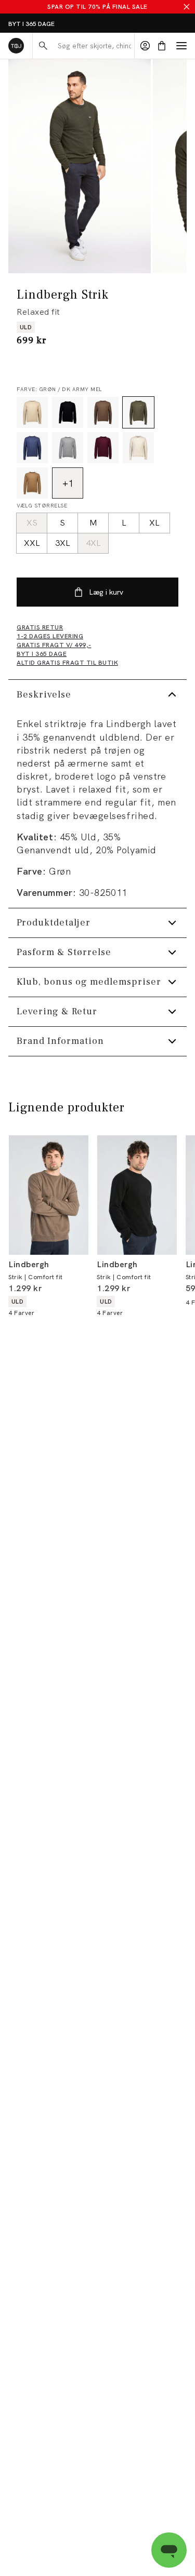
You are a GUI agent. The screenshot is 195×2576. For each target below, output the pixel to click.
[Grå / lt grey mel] (68, 448)
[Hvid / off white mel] (138, 448)
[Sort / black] (68, 412)
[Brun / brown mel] (103, 412)
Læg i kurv (106, 592)
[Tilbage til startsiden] (16, 46)
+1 (68, 483)
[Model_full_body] (80, 166)
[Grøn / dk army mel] (138, 412)
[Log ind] (145, 46)
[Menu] (181, 46)
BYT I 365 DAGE (31, 24)
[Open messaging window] (169, 2550)
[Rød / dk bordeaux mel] (103, 448)
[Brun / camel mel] (32, 483)
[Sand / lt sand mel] (32, 412)
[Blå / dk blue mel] (32, 448)
